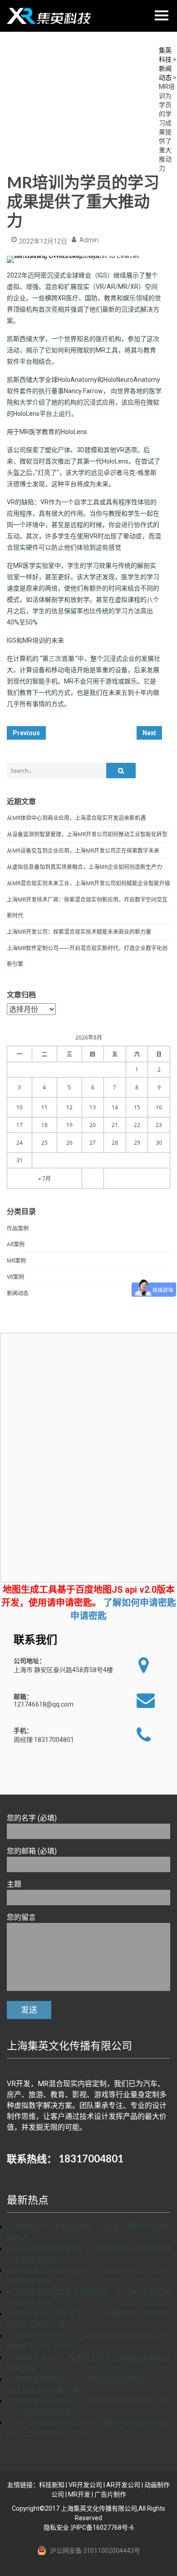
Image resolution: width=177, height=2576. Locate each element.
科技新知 (52, 2485)
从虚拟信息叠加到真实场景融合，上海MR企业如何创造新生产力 (84, 867)
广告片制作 (110, 2494)
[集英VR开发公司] (50, 16)
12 (69, 1107)
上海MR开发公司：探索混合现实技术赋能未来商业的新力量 (79, 932)
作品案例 (18, 1228)
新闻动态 (18, 1293)
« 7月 (44, 1178)
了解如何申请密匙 (140, 1603)
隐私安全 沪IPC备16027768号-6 (89, 2527)
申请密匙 (88, 1616)
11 (44, 1107)
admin (89, 240)
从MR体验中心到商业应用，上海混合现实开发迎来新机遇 (76, 818)
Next (149, 733)
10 (20, 1107)
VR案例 (15, 1277)
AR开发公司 (123, 2485)
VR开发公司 (85, 2485)
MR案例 (16, 1261)
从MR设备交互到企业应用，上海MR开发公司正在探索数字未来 (83, 851)
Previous (26, 733)
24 (20, 1143)
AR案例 (16, 1244)
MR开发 (79, 2494)
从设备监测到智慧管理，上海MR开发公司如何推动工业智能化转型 (87, 834)
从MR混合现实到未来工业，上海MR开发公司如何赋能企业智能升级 (88, 883)
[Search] (121, 771)
